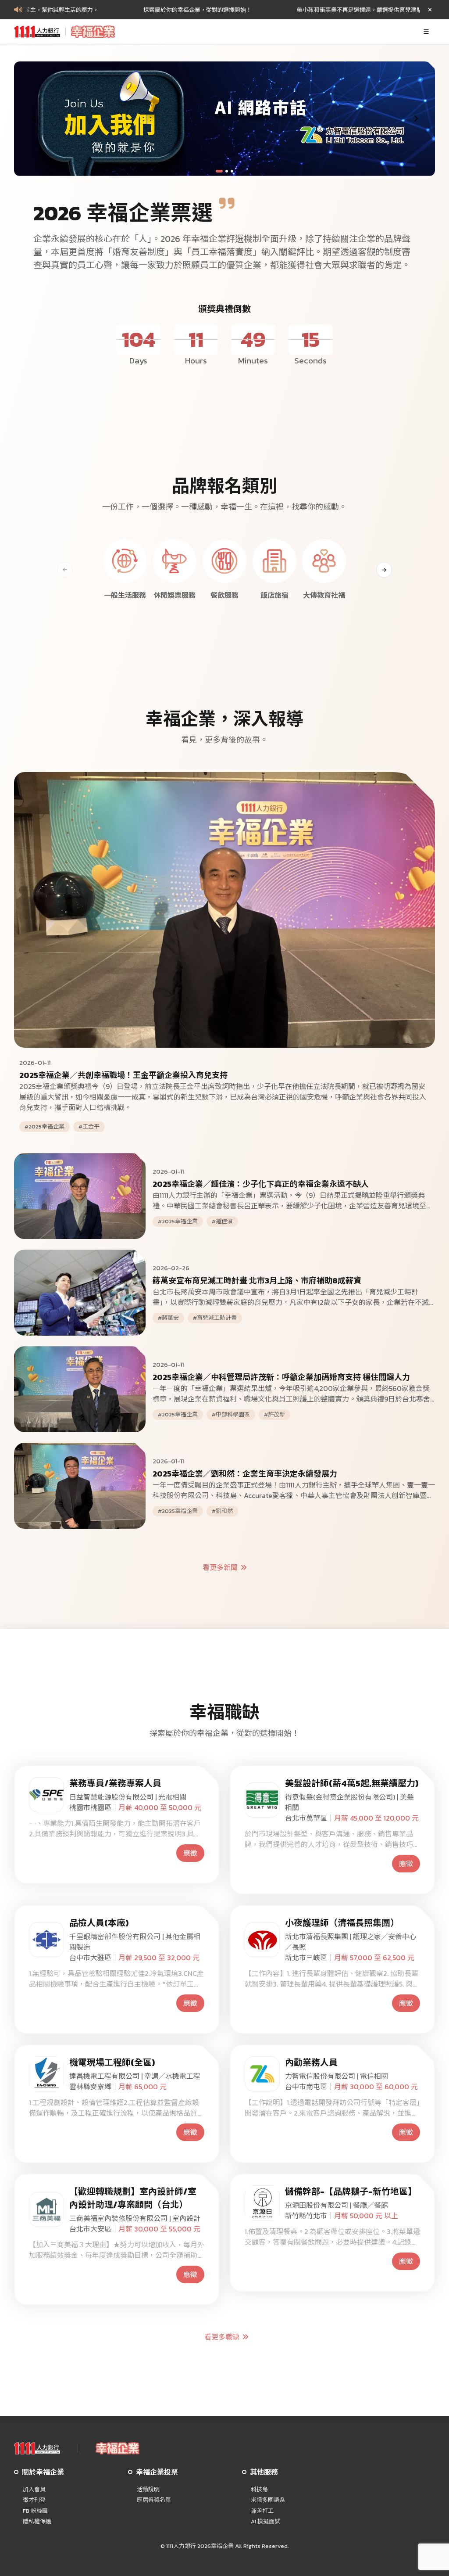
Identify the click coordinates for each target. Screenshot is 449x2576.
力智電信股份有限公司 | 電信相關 (337, 2076)
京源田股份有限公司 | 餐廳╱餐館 (337, 2205)
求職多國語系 (268, 2500)
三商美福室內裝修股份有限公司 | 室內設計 (135, 2218)
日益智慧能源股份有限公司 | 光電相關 (128, 1797)
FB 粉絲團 (35, 2511)
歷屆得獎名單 (154, 2500)
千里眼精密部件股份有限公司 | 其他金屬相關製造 (135, 1942)
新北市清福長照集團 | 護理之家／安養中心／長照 (351, 1942)
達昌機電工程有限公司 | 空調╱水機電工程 (135, 2076)
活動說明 (148, 2490)
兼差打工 (262, 2511)
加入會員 (34, 2490)
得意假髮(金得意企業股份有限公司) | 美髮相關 (349, 1802)
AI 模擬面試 (265, 2522)
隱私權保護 (37, 2522)
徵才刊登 (34, 2500)
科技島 (259, 2490)
